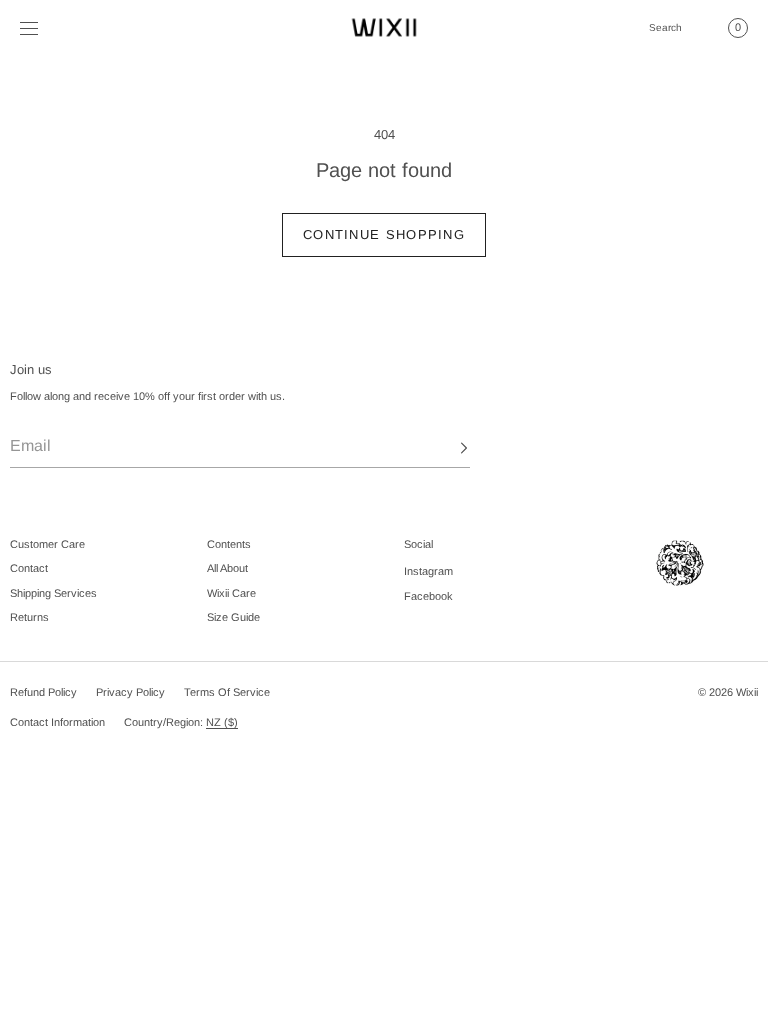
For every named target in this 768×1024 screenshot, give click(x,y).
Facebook (428, 596)
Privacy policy (130, 692)
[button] (665, 27)
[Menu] (44, 27)
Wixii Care (231, 593)
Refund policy (43, 692)
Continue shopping (384, 234)
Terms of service (227, 692)
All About (227, 568)
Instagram (428, 571)
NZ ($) (222, 722)
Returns (29, 617)
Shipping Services (53, 593)
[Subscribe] (445, 448)
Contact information (57, 722)
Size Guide (233, 617)
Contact (29, 568)
